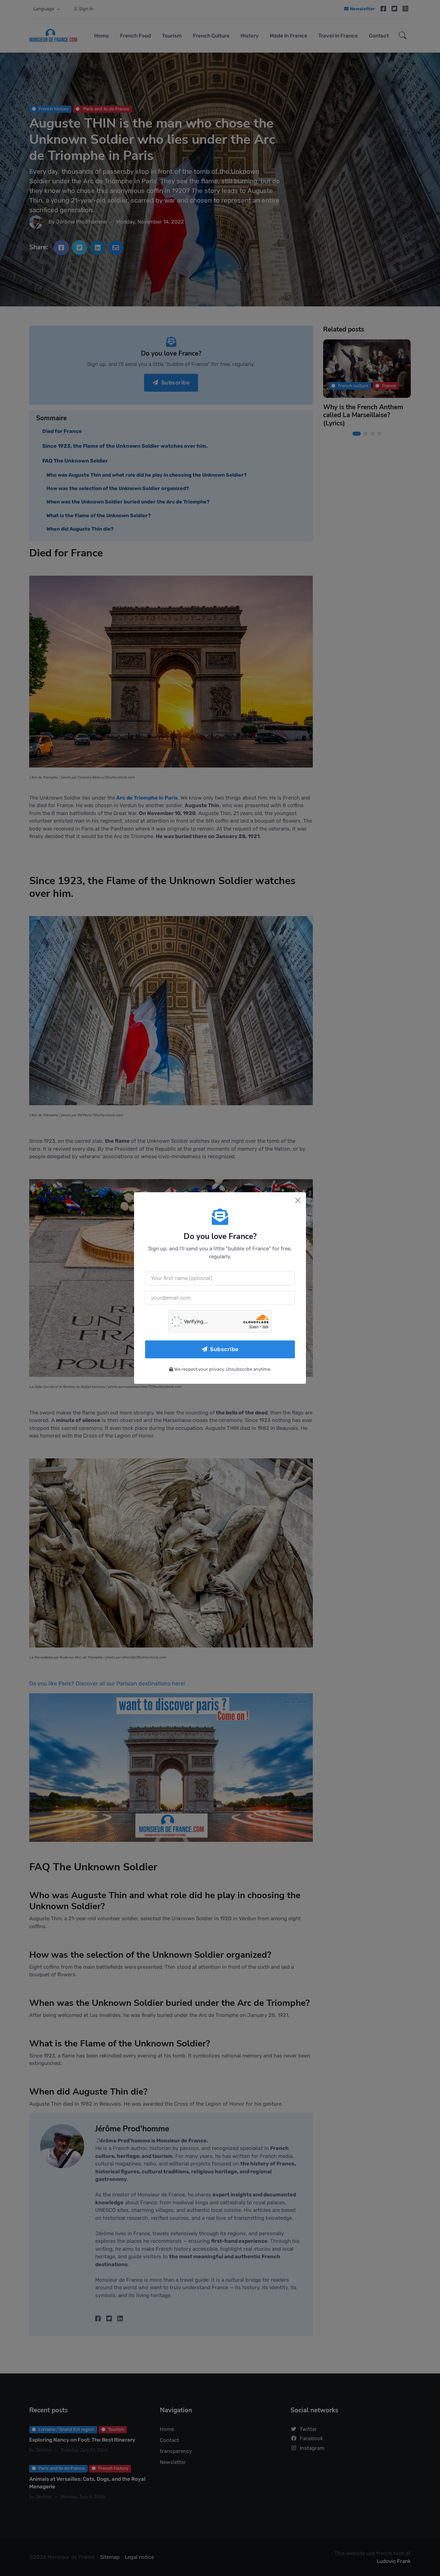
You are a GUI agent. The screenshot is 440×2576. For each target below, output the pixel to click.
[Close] (298, 1200)
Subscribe (224, 1349)
